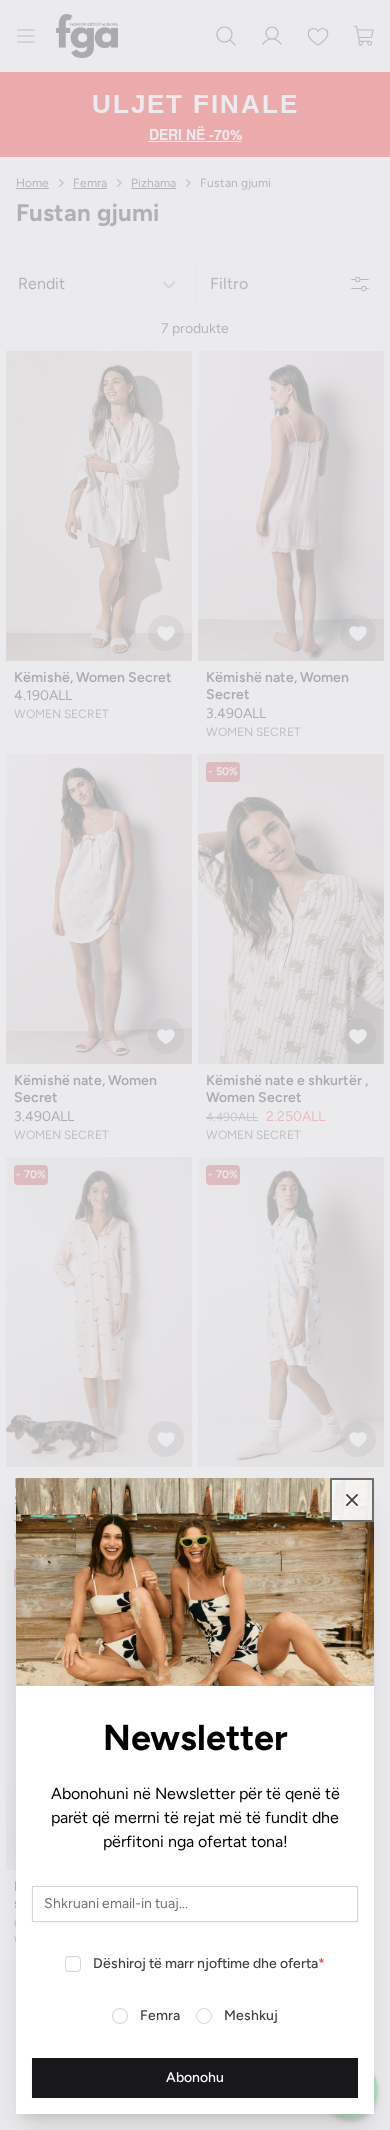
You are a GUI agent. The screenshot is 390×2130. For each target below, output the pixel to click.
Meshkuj (251, 2015)
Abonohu (195, 2077)
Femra (160, 2015)
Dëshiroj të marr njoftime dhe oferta (209, 1963)
